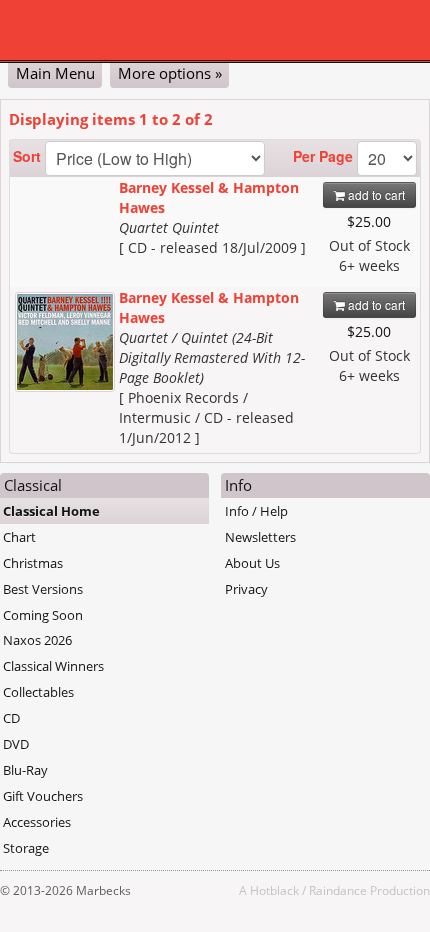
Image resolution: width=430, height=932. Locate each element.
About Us (252, 563)
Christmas (33, 563)
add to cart (375, 194)
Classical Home (51, 511)
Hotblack (274, 890)
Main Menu (55, 73)
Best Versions (43, 589)
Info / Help (256, 511)
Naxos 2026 (37, 640)
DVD (16, 744)
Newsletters (260, 537)
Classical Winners (53, 666)
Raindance (338, 890)
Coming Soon (43, 615)
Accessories (37, 822)
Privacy (246, 589)
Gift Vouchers (43, 796)
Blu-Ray (25, 770)
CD (11, 718)
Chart (19, 537)
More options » (170, 73)
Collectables (38, 692)
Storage (26, 848)
